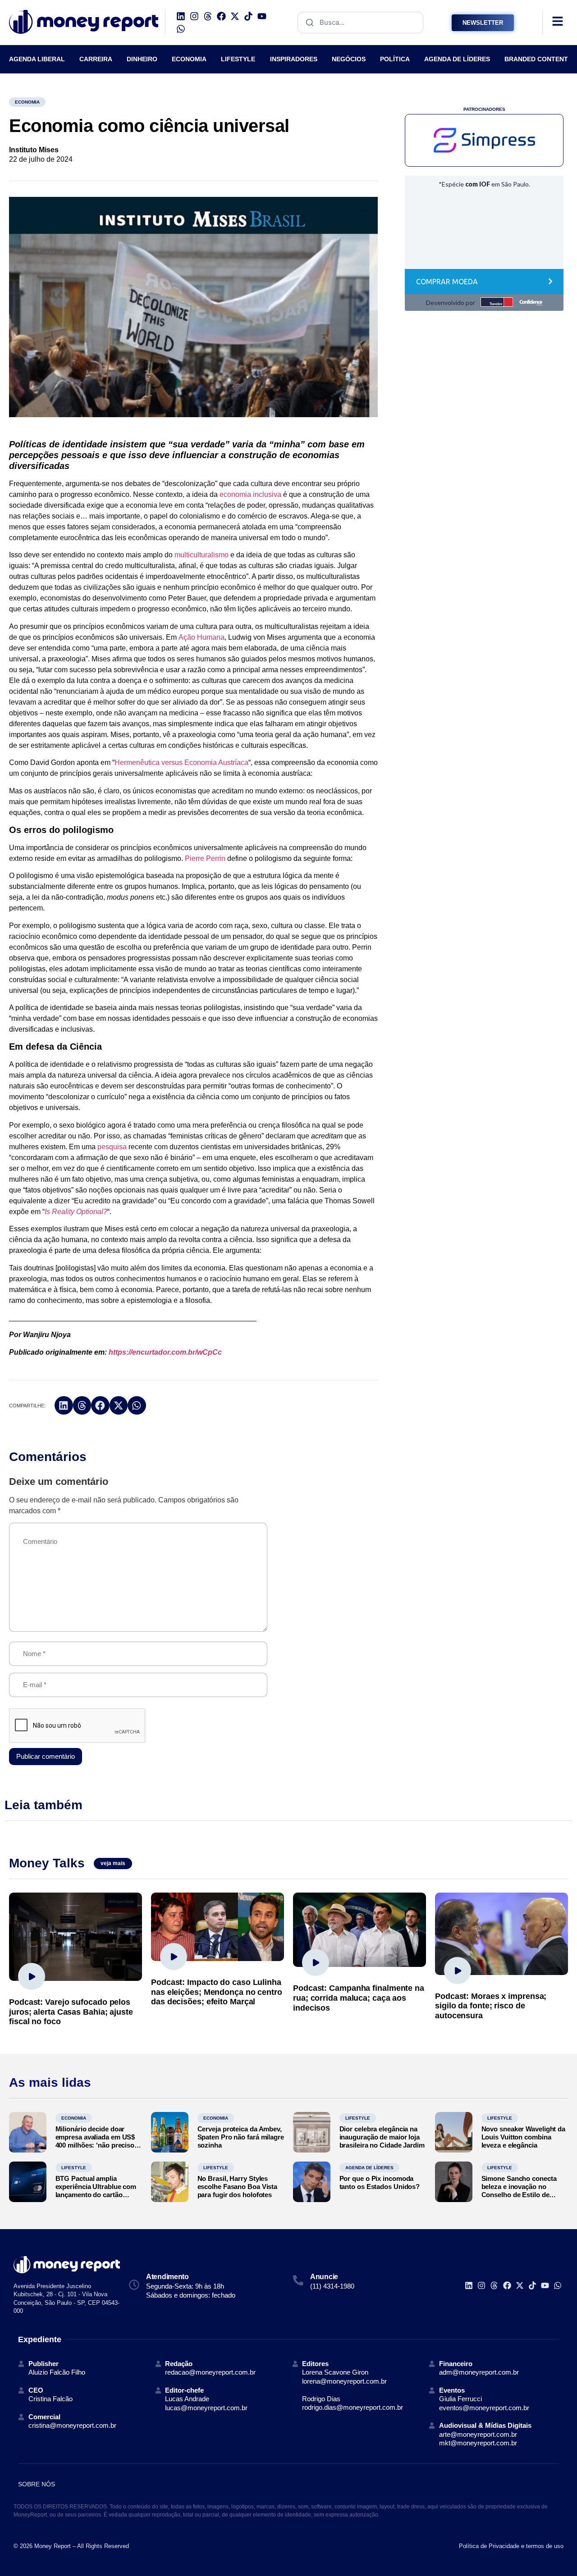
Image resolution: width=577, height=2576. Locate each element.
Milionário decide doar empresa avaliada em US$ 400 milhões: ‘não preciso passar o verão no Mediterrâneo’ (95, 2145)
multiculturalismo (201, 555)
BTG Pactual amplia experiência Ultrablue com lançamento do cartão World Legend (96, 2191)
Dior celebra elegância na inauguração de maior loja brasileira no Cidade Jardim (382, 2137)
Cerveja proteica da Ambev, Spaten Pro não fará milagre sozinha (241, 2137)
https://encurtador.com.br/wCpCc (165, 1352)
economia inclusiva (250, 494)
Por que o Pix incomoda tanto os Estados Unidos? (380, 2182)
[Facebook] (221, 16)
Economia (27, 102)
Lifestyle (358, 2118)
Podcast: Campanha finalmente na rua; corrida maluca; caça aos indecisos (359, 1998)
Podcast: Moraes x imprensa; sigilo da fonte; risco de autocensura (491, 2006)
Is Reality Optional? (76, 1212)
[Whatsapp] (181, 29)
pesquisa (112, 1147)
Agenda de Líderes (369, 2168)
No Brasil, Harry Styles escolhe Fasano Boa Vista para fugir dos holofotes (238, 2187)
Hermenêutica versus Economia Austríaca (181, 762)
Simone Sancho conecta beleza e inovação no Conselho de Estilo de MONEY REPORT (519, 2191)
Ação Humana (201, 637)
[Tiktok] (248, 16)
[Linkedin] (181, 16)
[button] (64, 1405)
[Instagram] (194, 16)
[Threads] (208, 16)
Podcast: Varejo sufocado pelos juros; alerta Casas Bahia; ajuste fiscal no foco (71, 2012)
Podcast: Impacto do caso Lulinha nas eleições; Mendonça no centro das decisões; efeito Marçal (217, 1992)
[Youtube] (262, 16)
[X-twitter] (235, 16)
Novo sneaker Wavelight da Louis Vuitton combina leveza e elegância (524, 2137)
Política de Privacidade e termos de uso (511, 2546)
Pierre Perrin (205, 858)
